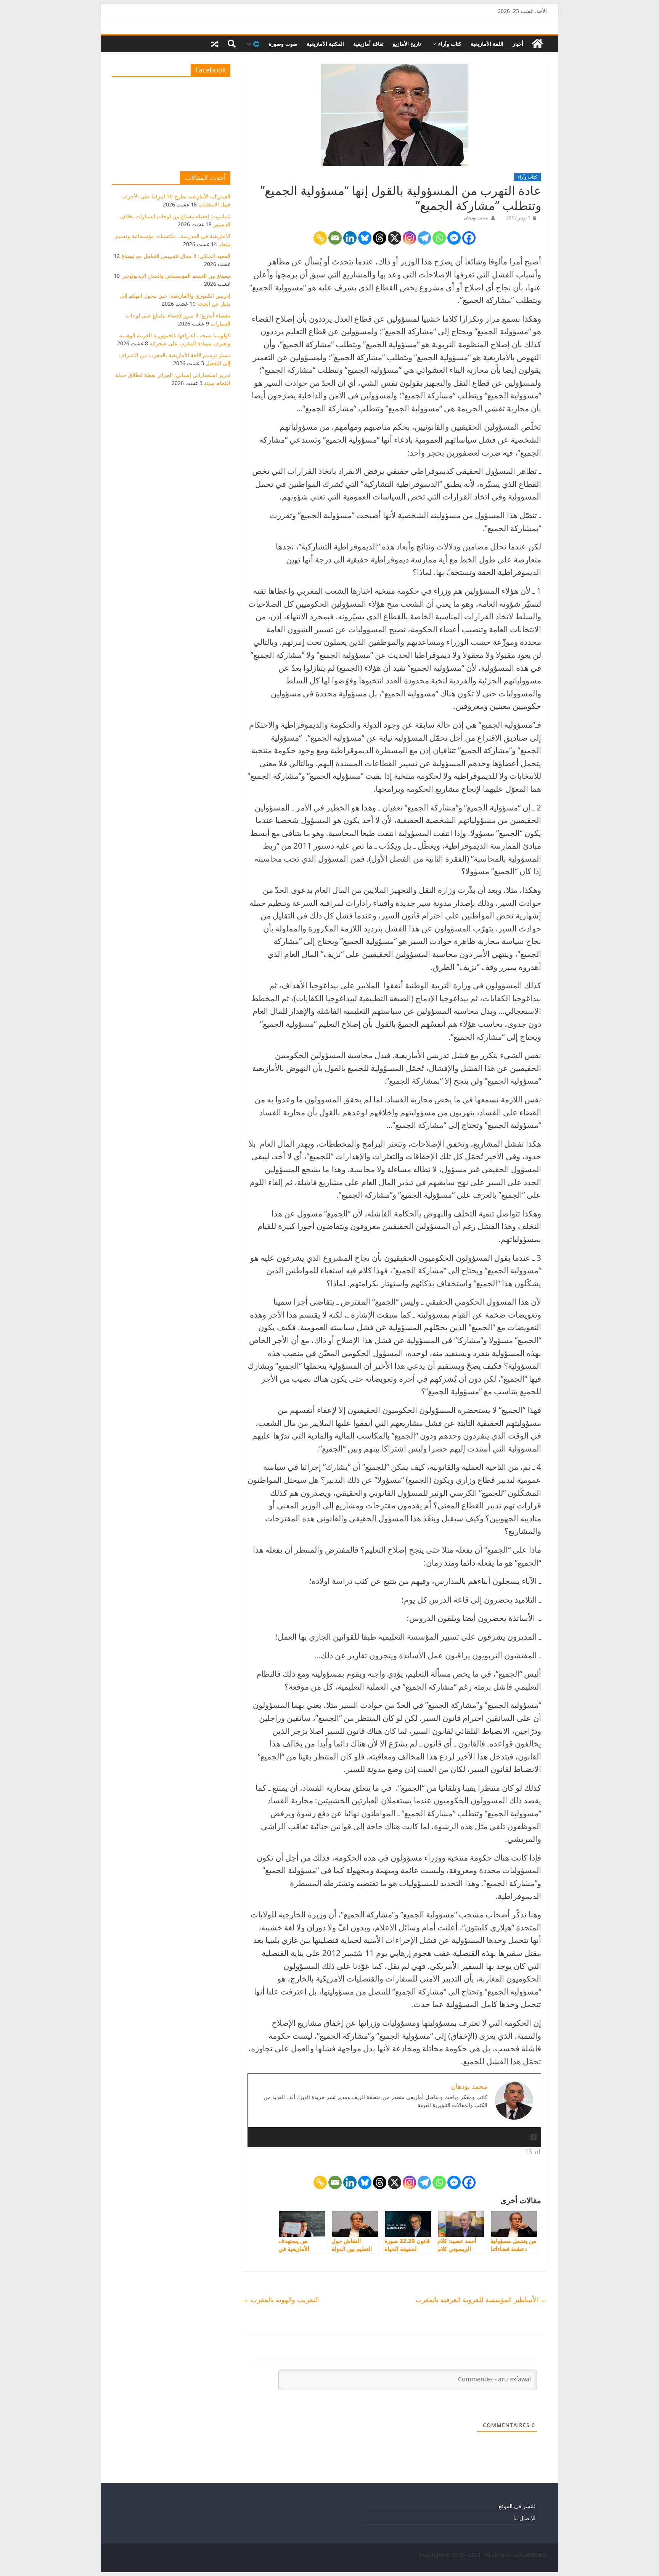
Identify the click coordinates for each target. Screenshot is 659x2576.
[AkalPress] (537, 44)
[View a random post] (215, 44)
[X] (395, 238)
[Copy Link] (320, 238)
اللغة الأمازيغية (487, 44)
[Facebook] (469, 238)
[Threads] (380, 238)
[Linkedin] (350, 238)
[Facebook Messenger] (454, 238)
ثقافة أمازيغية (368, 44)
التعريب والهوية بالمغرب (280, 2299)
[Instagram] (409, 238)
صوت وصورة (283, 44)
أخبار (518, 44)
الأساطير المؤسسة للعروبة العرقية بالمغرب (481, 2299)
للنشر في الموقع (517, 2506)
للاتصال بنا (524, 2518)
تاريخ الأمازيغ (407, 44)
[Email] (335, 238)
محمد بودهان (476, 218)
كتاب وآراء (450, 44)
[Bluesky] (365, 238)
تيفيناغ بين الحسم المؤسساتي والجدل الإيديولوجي (176, 276)
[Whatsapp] (439, 238)
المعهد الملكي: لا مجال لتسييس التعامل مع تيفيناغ (176, 256)
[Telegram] (424, 238)
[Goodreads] (534, 2137)
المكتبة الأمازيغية (325, 44)
